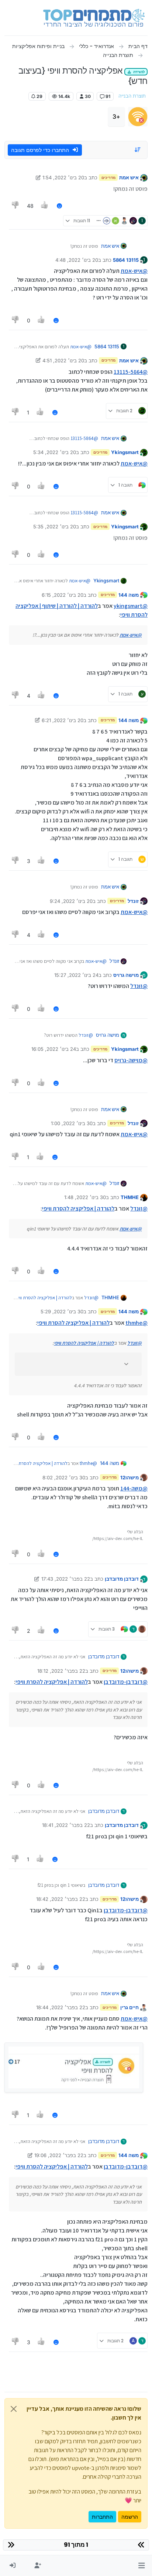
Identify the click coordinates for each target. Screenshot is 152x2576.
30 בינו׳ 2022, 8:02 (64, 1477)
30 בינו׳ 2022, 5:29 (62, 1311)
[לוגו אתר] (94, 18)
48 (30, 206)
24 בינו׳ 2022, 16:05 (54, 1049)
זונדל (133, 901)
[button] (141, 2566)
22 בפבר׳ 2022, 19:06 (59, 2155)
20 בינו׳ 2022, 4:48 (77, 260)
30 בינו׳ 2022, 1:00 (72, 1123)
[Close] (14, 2409)
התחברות (102, 2517)
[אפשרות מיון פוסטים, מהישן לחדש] (138, 150)
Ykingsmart (125, 452)
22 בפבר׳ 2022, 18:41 (66, 1825)
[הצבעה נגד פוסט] (15, 206)
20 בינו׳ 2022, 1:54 (63, 177)
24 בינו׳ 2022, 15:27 (76, 975)
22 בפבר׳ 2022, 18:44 (61, 2007)
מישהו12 (129, 1477)
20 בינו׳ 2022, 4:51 (63, 360)
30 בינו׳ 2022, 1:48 (85, 1197)
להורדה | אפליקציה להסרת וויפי (78, 1209)
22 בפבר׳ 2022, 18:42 (61, 1899)
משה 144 (129, 595)
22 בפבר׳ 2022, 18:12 (61, 1671)
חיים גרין (129, 2007)
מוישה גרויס (126, 975)
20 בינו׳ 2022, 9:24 (71, 901)
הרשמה (130, 2517)
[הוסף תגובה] (59, 206)
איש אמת (129, 177)
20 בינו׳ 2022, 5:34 (55, 452)
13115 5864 (126, 260)
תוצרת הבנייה (132, 96)
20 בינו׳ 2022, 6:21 (63, 720)
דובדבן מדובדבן (122, 1579)
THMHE (130, 1197)
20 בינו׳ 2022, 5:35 (55, 527)
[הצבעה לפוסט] (45, 206)
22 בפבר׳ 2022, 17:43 (66, 1579)
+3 (116, 116)
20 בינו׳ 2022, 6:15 (63, 595)
